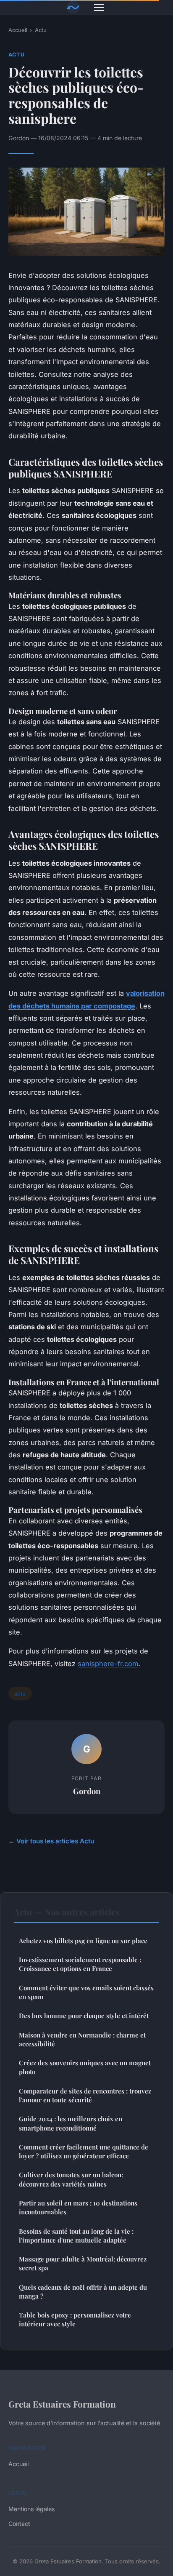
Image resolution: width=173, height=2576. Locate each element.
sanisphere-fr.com (108, 1664)
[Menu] (99, 8)
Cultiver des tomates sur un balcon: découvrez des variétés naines (71, 2179)
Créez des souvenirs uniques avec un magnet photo (85, 2067)
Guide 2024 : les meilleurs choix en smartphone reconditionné (71, 2123)
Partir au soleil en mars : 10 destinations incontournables (78, 2207)
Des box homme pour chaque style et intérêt (84, 2016)
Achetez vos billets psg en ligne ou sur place (83, 1941)
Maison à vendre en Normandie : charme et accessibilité (82, 2039)
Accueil (18, 30)
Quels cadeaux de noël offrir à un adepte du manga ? (83, 2292)
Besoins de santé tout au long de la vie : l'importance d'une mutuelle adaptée (76, 2236)
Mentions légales (31, 2509)
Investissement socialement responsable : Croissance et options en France (80, 1964)
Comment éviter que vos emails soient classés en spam (86, 1992)
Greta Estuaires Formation (62, 2404)
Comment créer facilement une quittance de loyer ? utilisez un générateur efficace (84, 2151)
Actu (41, 30)
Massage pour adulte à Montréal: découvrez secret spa (83, 2263)
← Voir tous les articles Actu (51, 1841)
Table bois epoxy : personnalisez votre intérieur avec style (75, 2319)
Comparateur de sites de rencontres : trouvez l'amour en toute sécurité (85, 2095)
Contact (19, 2524)
